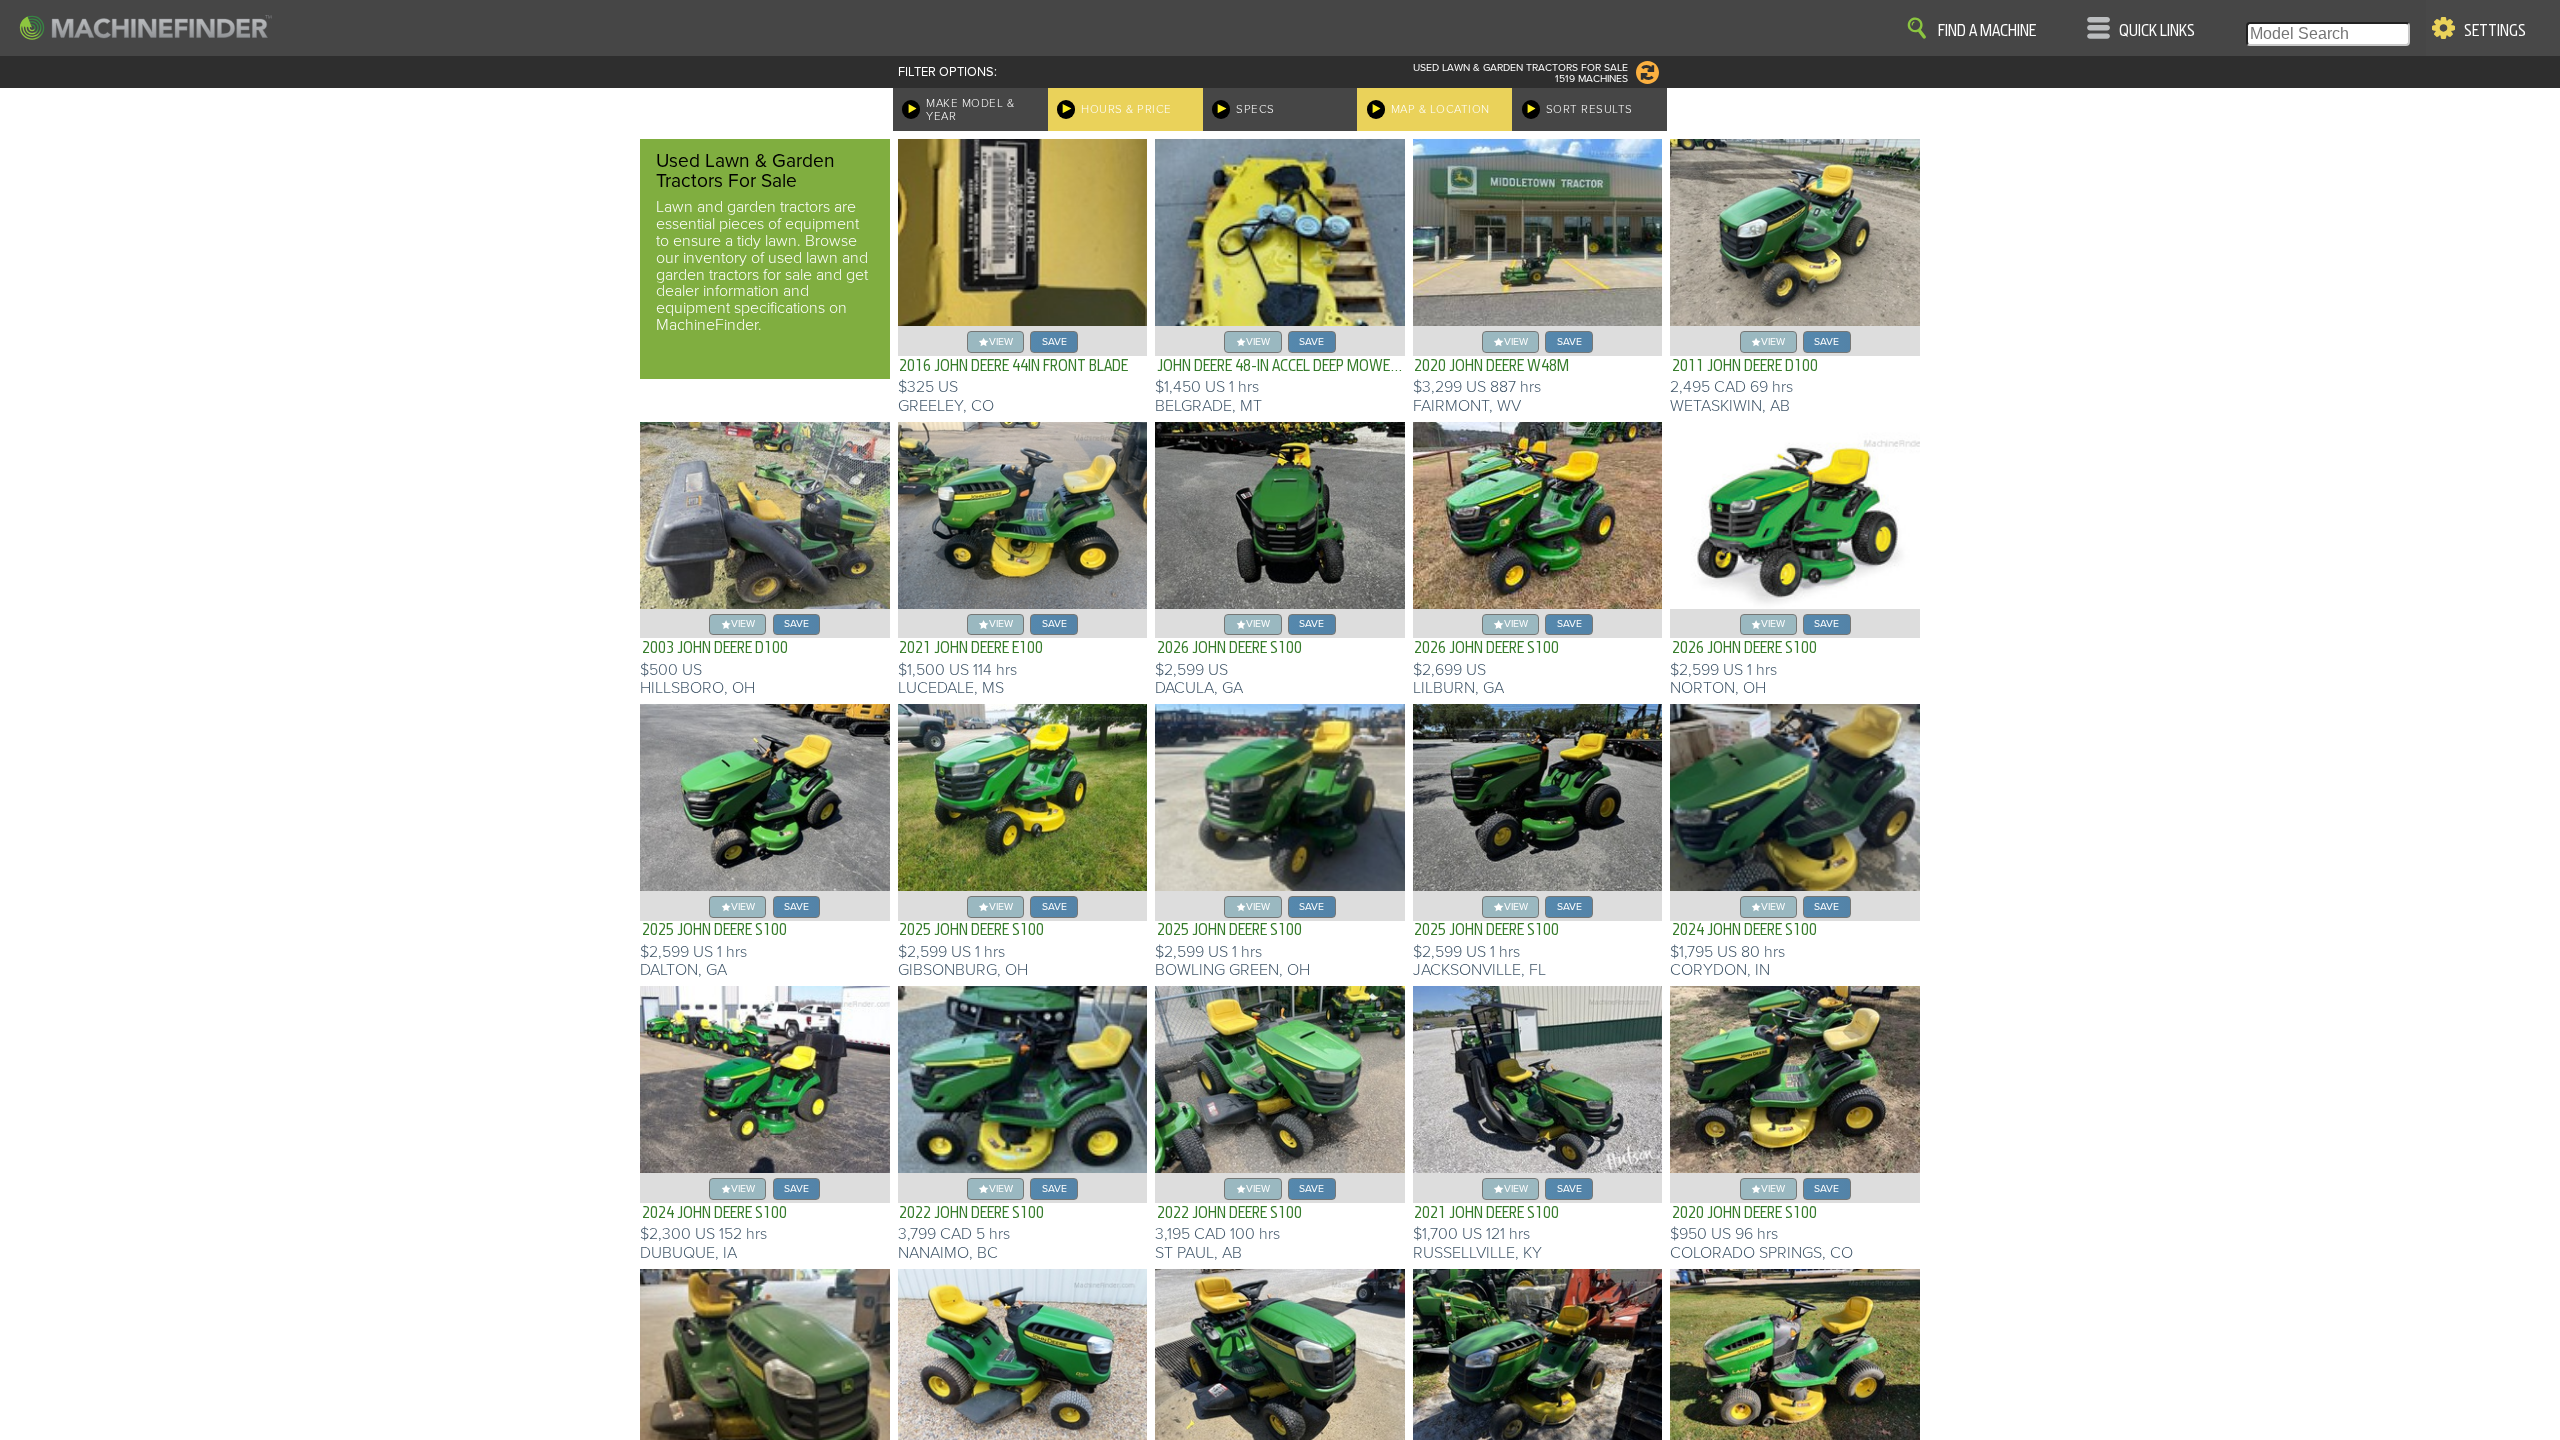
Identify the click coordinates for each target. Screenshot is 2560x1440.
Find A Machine (1987, 31)
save (1054, 341)
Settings (2495, 31)
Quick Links (2157, 31)
